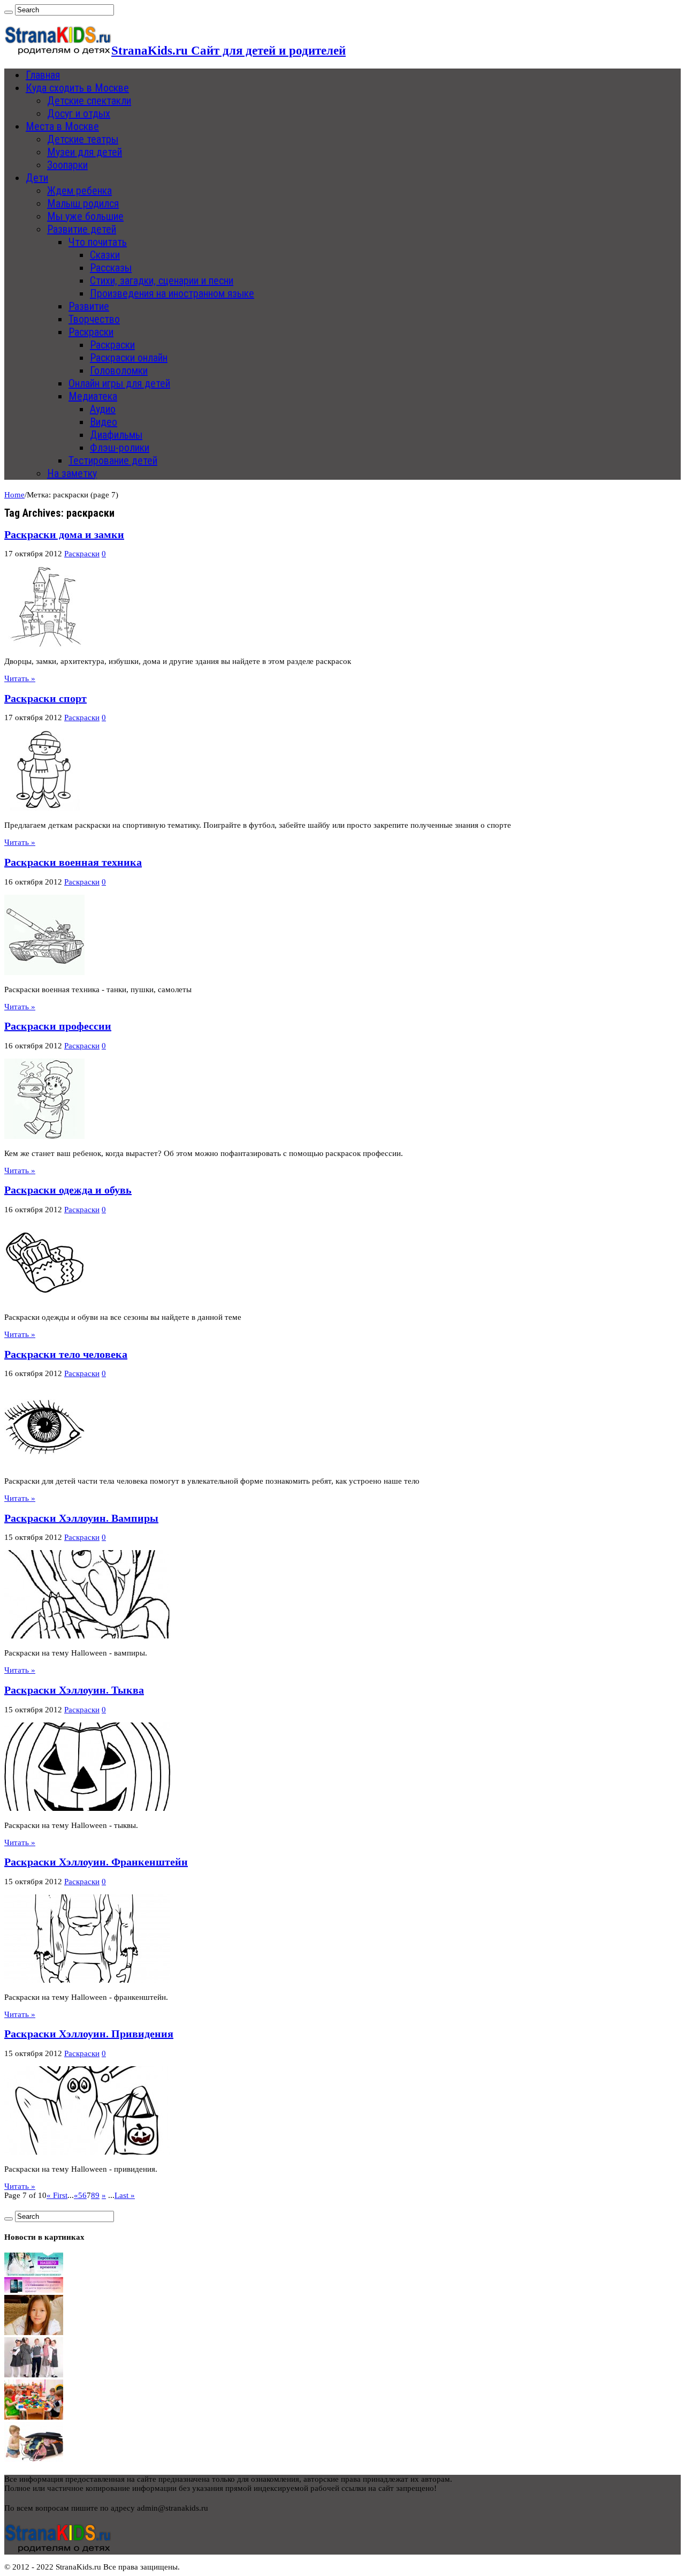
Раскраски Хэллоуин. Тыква (74, 1690)
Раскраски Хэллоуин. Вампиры (81, 1518)
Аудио (103, 409)
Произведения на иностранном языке (172, 293)
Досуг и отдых (79, 114)
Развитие (89, 306)
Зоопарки (67, 165)
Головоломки (119, 371)
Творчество (94, 319)
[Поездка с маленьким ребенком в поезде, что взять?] (34, 2459)
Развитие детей (82, 229)
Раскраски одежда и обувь (68, 1190)
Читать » (20, 678)
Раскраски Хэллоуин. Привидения (89, 2034)
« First (57, 2195)
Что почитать (98, 242)
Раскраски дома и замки (64, 534)
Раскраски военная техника (73, 862)
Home (14, 495)
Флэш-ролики (120, 448)
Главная (43, 75)
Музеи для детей (85, 152)
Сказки (105, 255)
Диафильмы (116, 435)
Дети (37, 178)
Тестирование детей (113, 460)
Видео (104, 422)
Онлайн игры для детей (119, 383)
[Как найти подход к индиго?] (34, 2332)
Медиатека (93, 396)
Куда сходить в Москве (77, 88)
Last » (125, 2195)
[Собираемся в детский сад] (34, 2417)
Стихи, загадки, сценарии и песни (162, 281)
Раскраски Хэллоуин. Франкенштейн (96, 1862)
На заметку (72, 473)
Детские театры (83, 139)
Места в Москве (62, 126)
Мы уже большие (85, 216)
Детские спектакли (89, 101)
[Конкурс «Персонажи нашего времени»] (34, 2290)
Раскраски (91, 332)
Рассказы (111, 268)
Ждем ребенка (79, 191)
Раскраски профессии (58, 1026)
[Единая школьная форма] (34, 2375)
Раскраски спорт (45, 698)
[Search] (9, 12)
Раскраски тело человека (66, 1354)
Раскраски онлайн (129, 358)
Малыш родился (83, 203)
